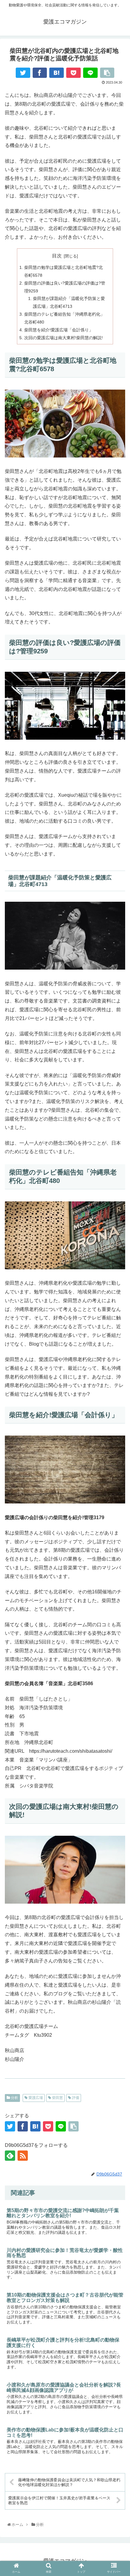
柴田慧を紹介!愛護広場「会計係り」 (59, 330)
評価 (75, 2098)
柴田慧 (57, 2098)
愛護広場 (35, 2098)
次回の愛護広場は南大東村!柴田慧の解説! (63, 338)
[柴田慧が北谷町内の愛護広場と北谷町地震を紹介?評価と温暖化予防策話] (57, 73)
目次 (57, 256)
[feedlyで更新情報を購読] (10, 2156)
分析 (14, 2098)
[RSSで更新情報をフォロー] (23, 2156)
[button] (118, 1680)
